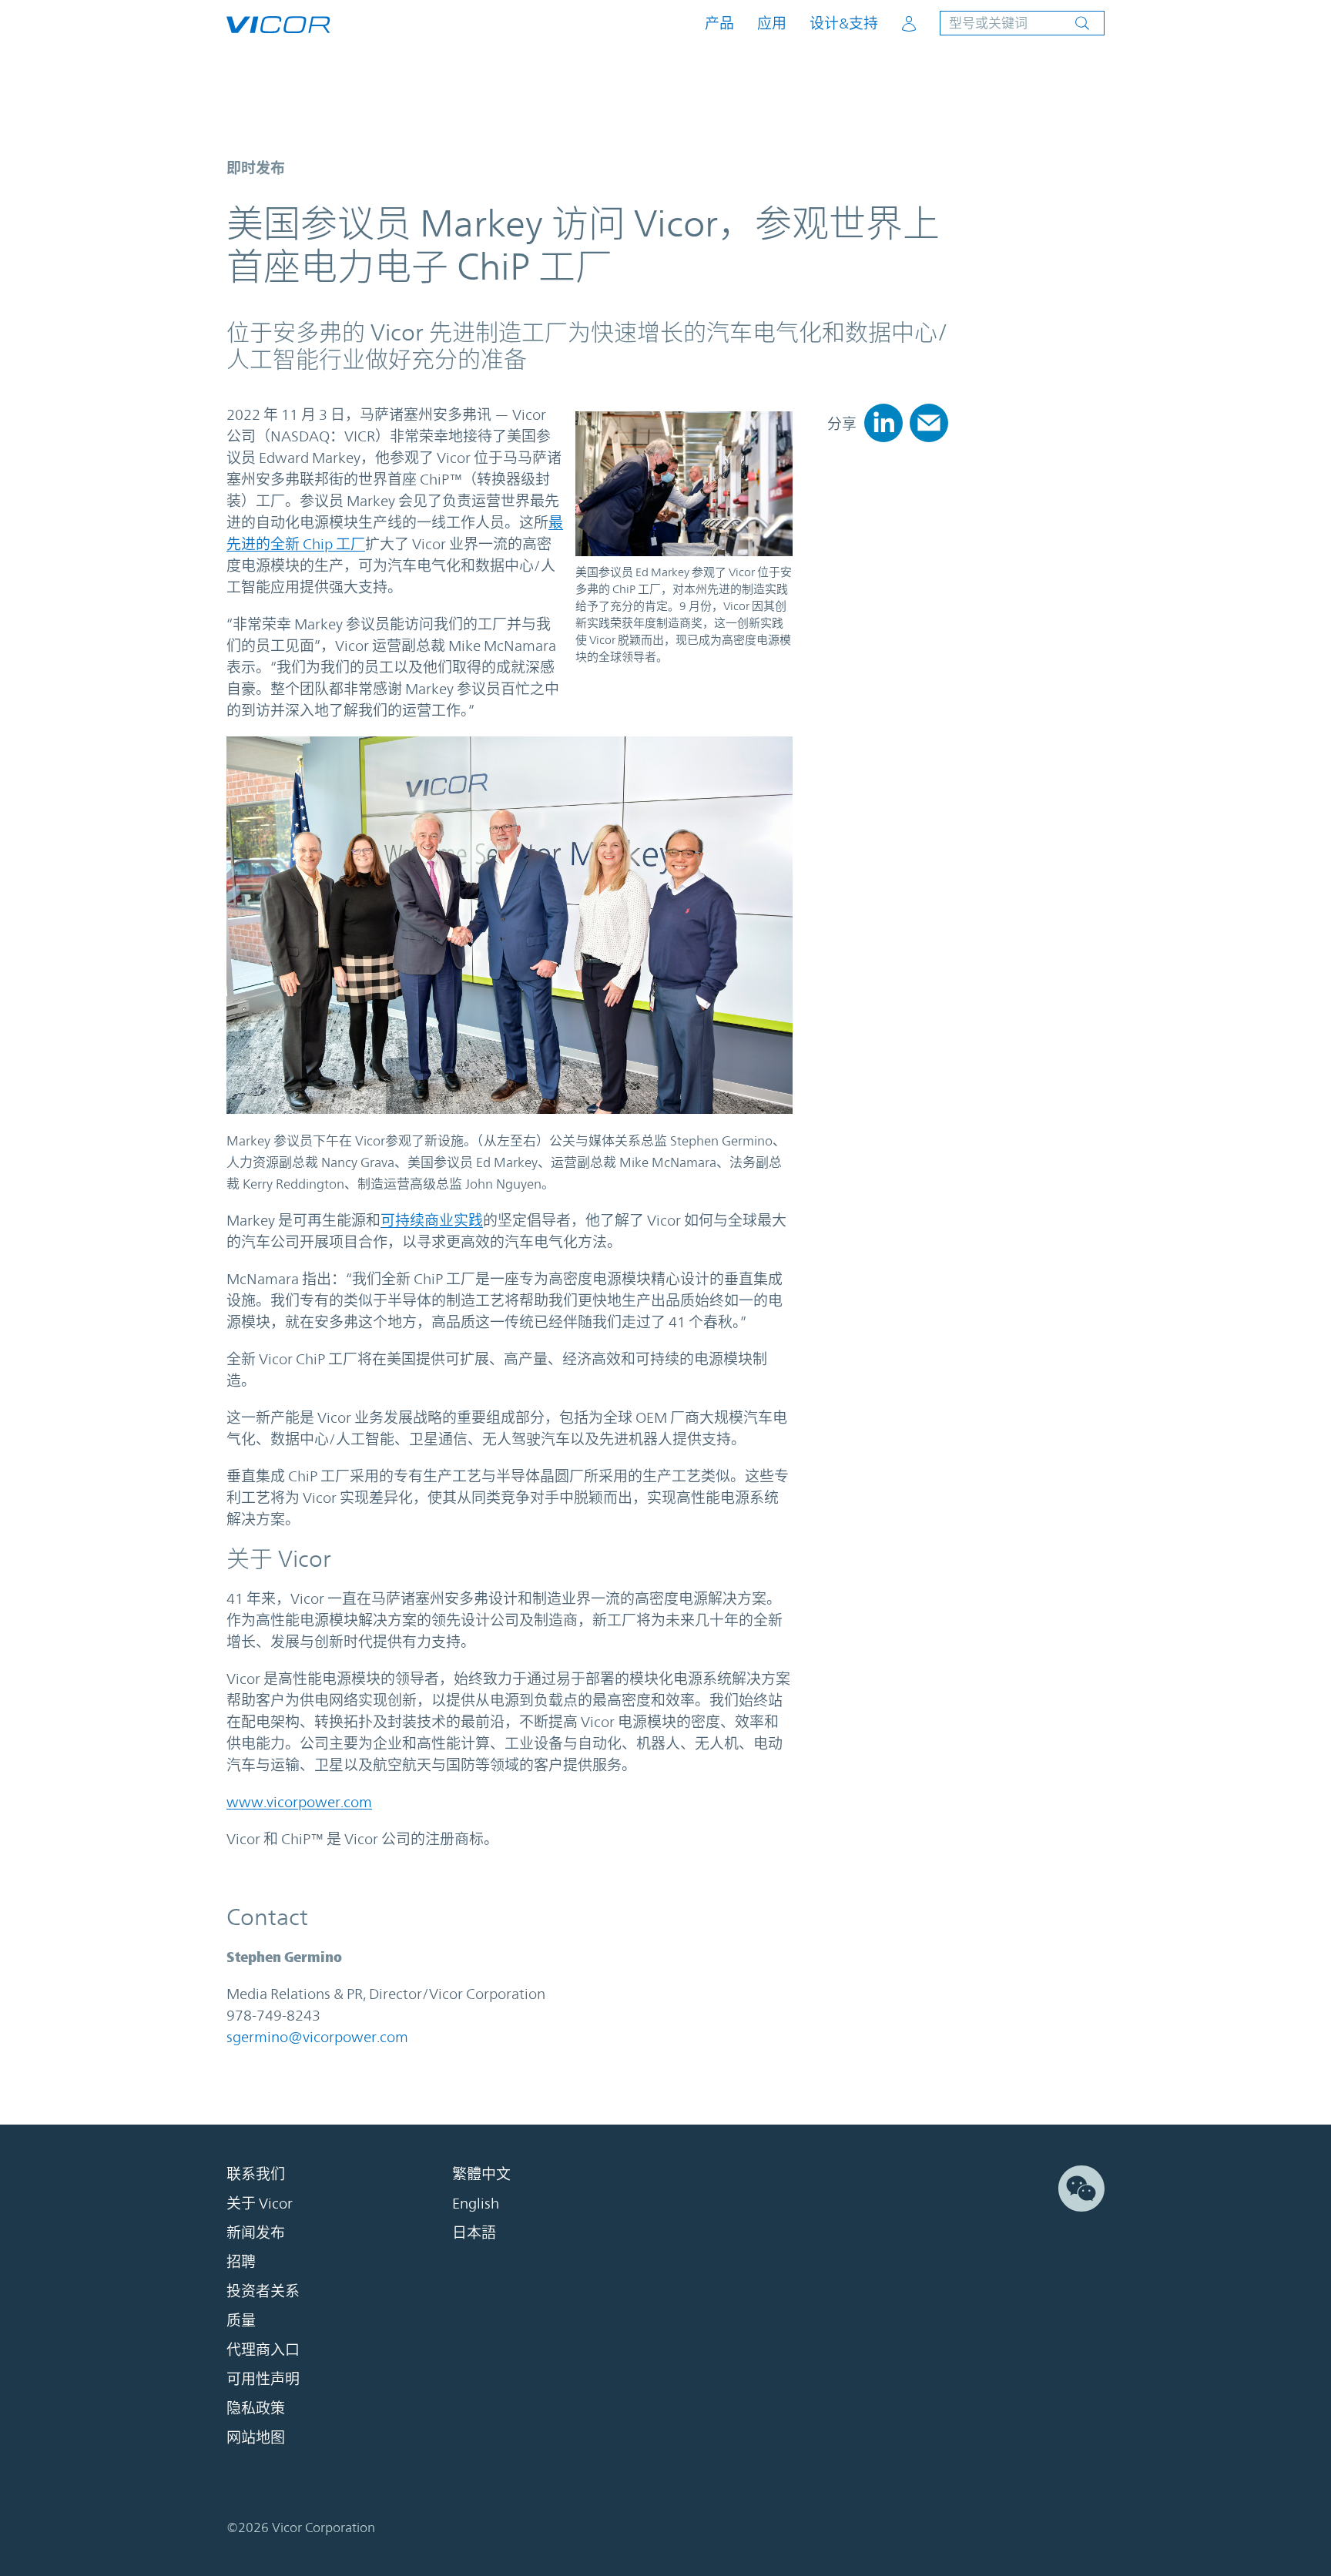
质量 (241, 2320)
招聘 (241, 2262)
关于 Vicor (260, 2203)
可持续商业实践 (432, 1220)
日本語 (474, 2232)
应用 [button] (772, 23)
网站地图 (256, 2437)
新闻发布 (256, 2232)
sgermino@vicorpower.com (317, 2037)
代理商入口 (263, 2350)
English (476, 2203)
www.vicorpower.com (299, 1802)
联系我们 (256, 2174)
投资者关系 (263, 2291)
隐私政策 (256, 2408)
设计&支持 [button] (844, 23)
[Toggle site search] (1022, 23)
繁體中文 (481, 2174)
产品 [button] (719, 23)
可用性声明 (263, 2379)
